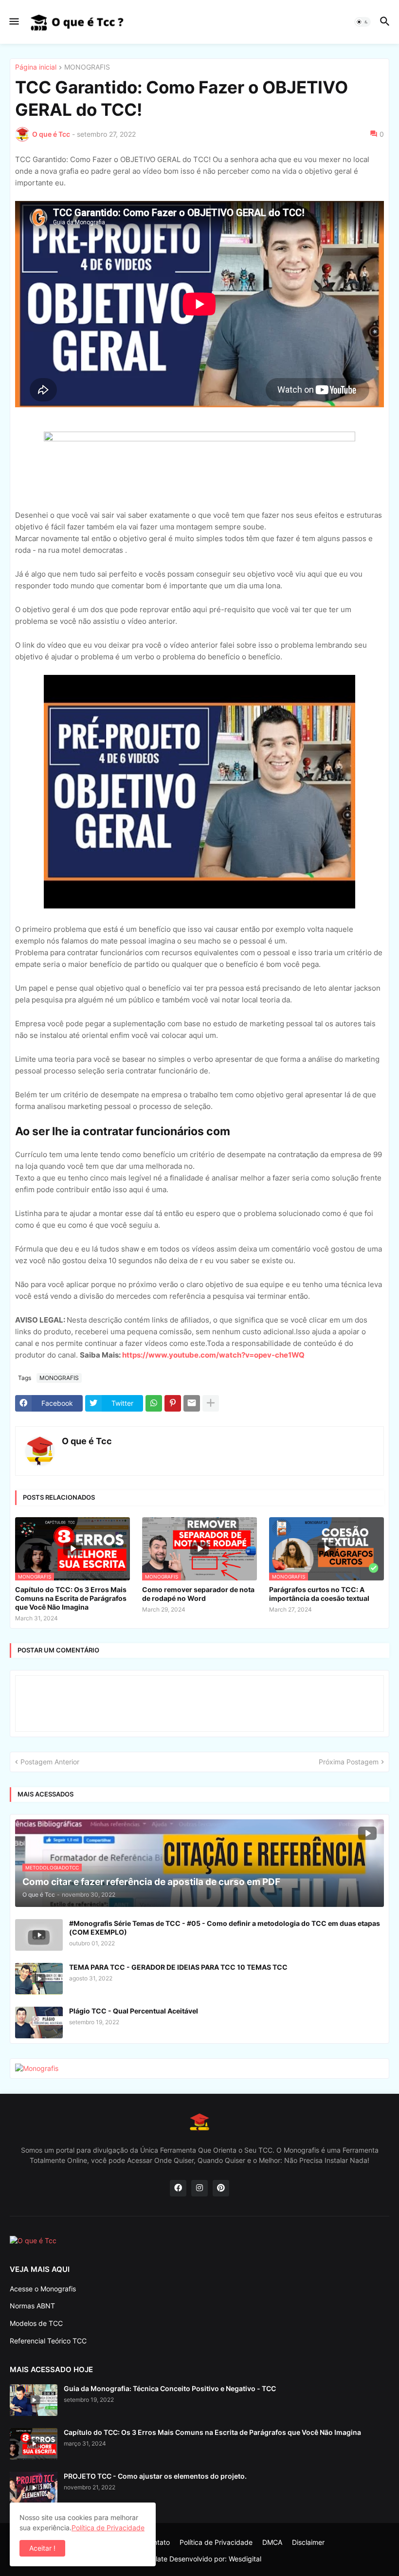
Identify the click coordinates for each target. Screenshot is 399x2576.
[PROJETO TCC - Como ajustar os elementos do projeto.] (34, 2488)
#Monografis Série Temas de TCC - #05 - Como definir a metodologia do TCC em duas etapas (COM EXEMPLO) (225, 1928)
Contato (157, 2542)
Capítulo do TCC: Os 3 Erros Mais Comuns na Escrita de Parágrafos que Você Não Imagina (71, 1598)
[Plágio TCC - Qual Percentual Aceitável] (39, 2023)
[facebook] (178, 2188)
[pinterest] (221, 2188)
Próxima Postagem (349, 1762)
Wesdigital (245, 2559)
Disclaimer (308, 2542)
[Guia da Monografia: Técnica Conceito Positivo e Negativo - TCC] (34, 2400)
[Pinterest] (173, 1403)
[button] (13, 22)
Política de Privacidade (216, 2542)
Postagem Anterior (50, 1762)
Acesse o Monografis (43, 2289)
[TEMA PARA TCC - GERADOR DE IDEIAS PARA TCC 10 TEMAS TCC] (39, 1979)
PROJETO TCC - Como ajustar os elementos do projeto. (155, 2476)
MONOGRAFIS (87, 67)
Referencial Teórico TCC (48, 2341)
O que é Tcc (87, 1441)
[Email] (192, 1403)
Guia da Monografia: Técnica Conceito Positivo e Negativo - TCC (170, 2388)
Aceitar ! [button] (42, 2548)
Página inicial (36, 67)
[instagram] (199, 2188)
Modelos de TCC (36, 2323)
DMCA (272, 2542)
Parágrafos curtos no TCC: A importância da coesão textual (319, 1594)
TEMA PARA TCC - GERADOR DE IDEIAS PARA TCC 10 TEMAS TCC (178, 1967)
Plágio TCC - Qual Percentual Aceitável (134, 2011)
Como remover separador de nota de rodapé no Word (198, 1594)
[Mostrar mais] (211, 1403)
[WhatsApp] (154, 1403)
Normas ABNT (32, 2306)
